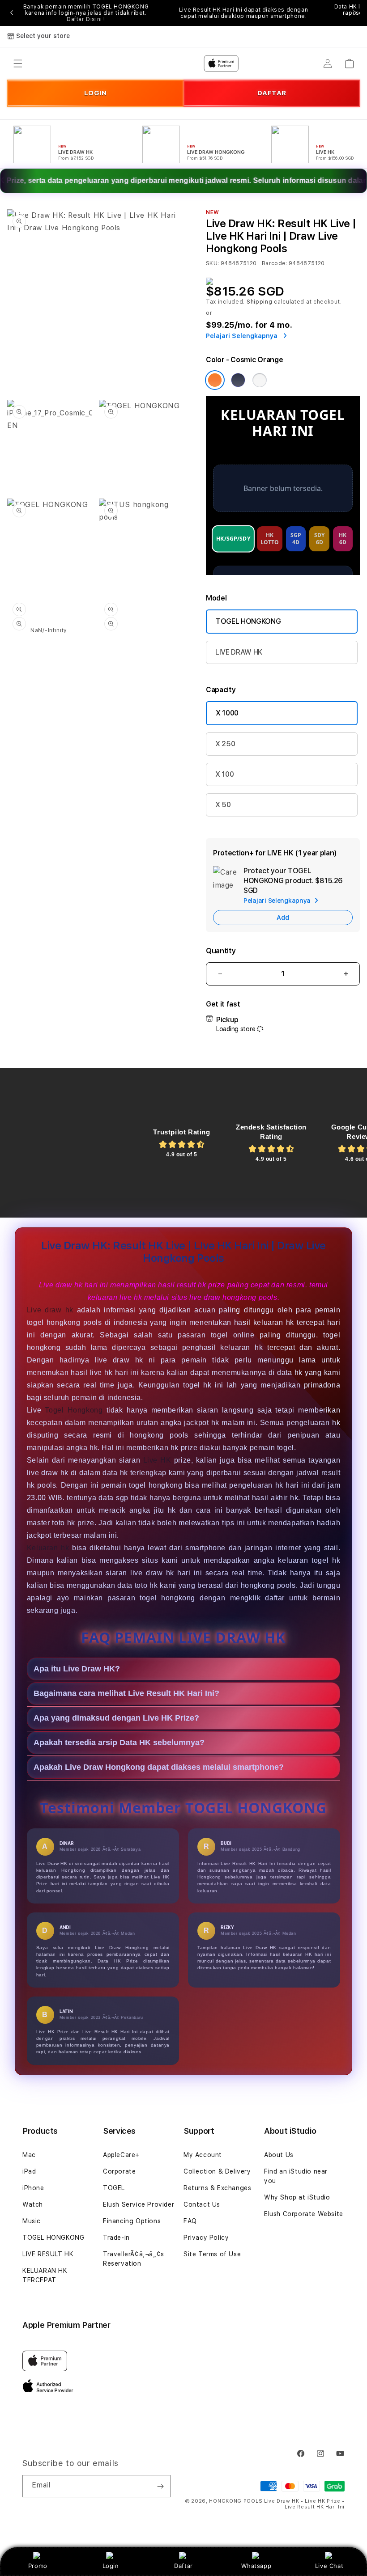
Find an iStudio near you (296, 2176)
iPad (29, 2171)
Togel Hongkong (74, 1410)
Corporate (119, 2171)
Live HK (157, 1460)
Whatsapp (256, 2566)
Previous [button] (12, 13)
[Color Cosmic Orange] (215, 380)
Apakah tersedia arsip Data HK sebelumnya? (119, 1743)
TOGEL (114, 2188)
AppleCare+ (121, 2155)
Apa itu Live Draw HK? (77, 1669)
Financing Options (132, 2221)
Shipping (260, 302)
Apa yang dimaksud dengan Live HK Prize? (116, 1718)
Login (111, 2566)
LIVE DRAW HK (239, 652)
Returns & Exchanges (217, 2188)
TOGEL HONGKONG (248, 621)
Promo (38, 2566)
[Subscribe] (160, 2486)
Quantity (221, 951)
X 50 (223, 805)
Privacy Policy (206, 2238)
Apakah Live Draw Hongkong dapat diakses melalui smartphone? (159, 1767)
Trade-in (116, 2238)
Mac (29, 2155)
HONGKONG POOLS (236, 2501)
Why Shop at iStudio (297, 2197)
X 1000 (227, 713)
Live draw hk (50, 1310)
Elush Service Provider (139, 2204)
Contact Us (202, 2204)
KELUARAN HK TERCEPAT (45, 2275)
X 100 (224, 774)
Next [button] (355, 13)
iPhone (33, 2188)
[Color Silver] (260, 380)
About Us (279, 2155)
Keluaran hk (48, 1548)
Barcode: (275, 263)
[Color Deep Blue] (238, 380)
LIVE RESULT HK (48, 2254)
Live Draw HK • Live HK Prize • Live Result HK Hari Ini (304, 2504)
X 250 (225, 744)
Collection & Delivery (217, 2171)
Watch (33, 2204)
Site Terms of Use (212, 2254)
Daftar (183, 2566)
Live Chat (329, 2566)
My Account (203, 2155)
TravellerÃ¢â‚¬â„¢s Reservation (134, 2259)
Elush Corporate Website (304, 2214)
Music (32, 2221)
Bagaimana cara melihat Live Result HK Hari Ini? (126, 1693)
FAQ (190, 2221)
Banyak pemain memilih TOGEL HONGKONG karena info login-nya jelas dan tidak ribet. (86, 13)
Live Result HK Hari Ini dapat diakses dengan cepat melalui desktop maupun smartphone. (243, 13)
